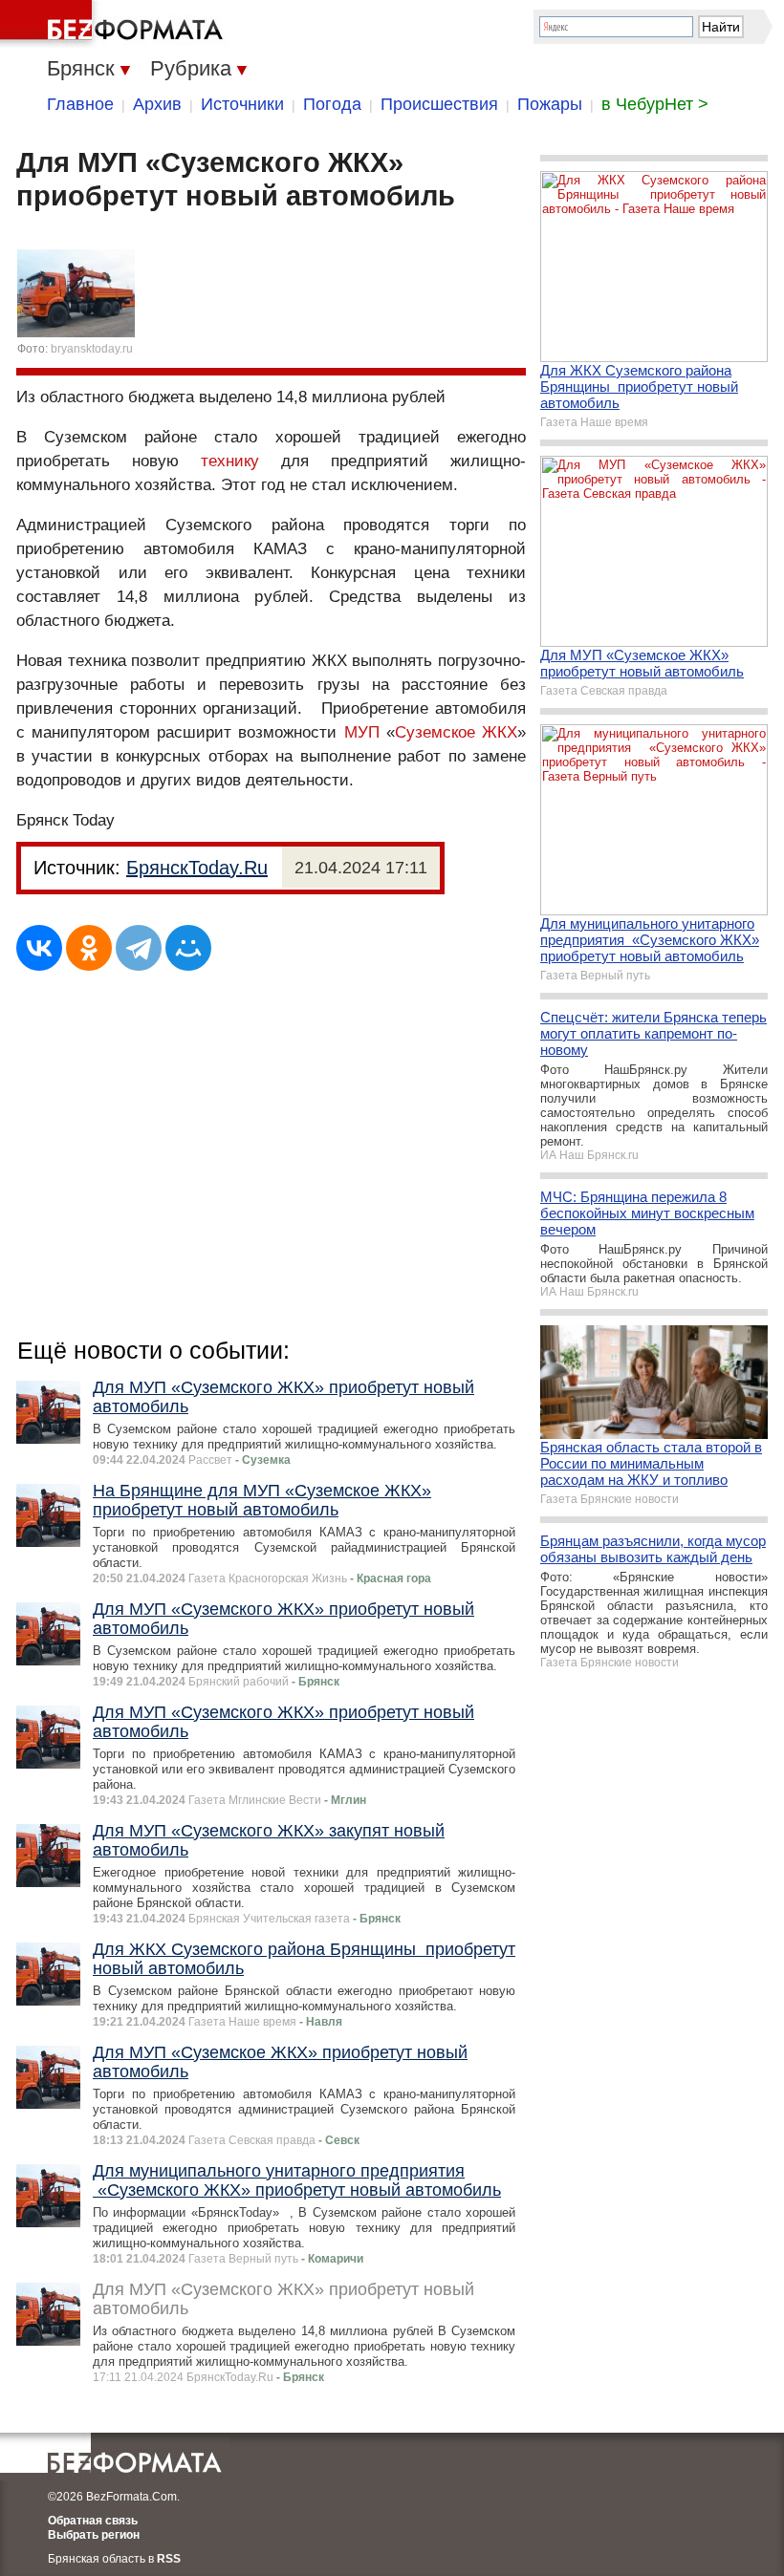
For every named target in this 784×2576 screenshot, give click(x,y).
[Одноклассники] (89, 948)
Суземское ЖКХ (456, 732)
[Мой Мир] (188, 948)
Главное (80, 104)
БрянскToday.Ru (197, 868)
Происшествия (439, 104)
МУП (362, 732)
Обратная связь (93, 2521)
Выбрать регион (94, 2535)
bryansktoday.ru (92, 349)
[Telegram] (139, 948)
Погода (332, 104)
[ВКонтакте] (39, 948)
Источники (242, 104)
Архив (157, 104)
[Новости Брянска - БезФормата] (115, 24)
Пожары (550, 104)
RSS (169, 2559)
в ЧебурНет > (655, 104)
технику (230, 461)
